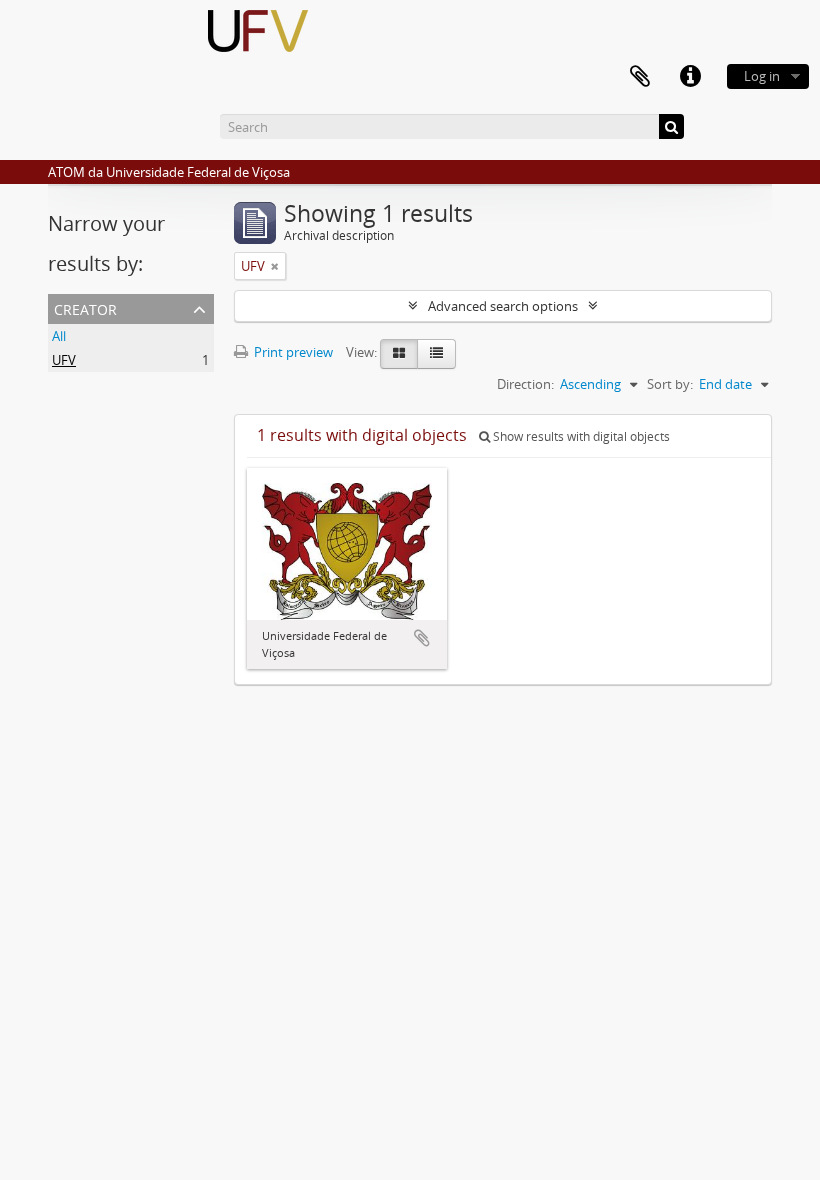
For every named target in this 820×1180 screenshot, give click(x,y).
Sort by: (670, 384)
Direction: (525, 384)
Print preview (292, 352)
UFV (64, 360)
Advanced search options (503, 306)
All (59, 336)
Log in (762, 76)
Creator (85, 307)
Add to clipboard (422, 638)
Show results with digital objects (580, 436)
